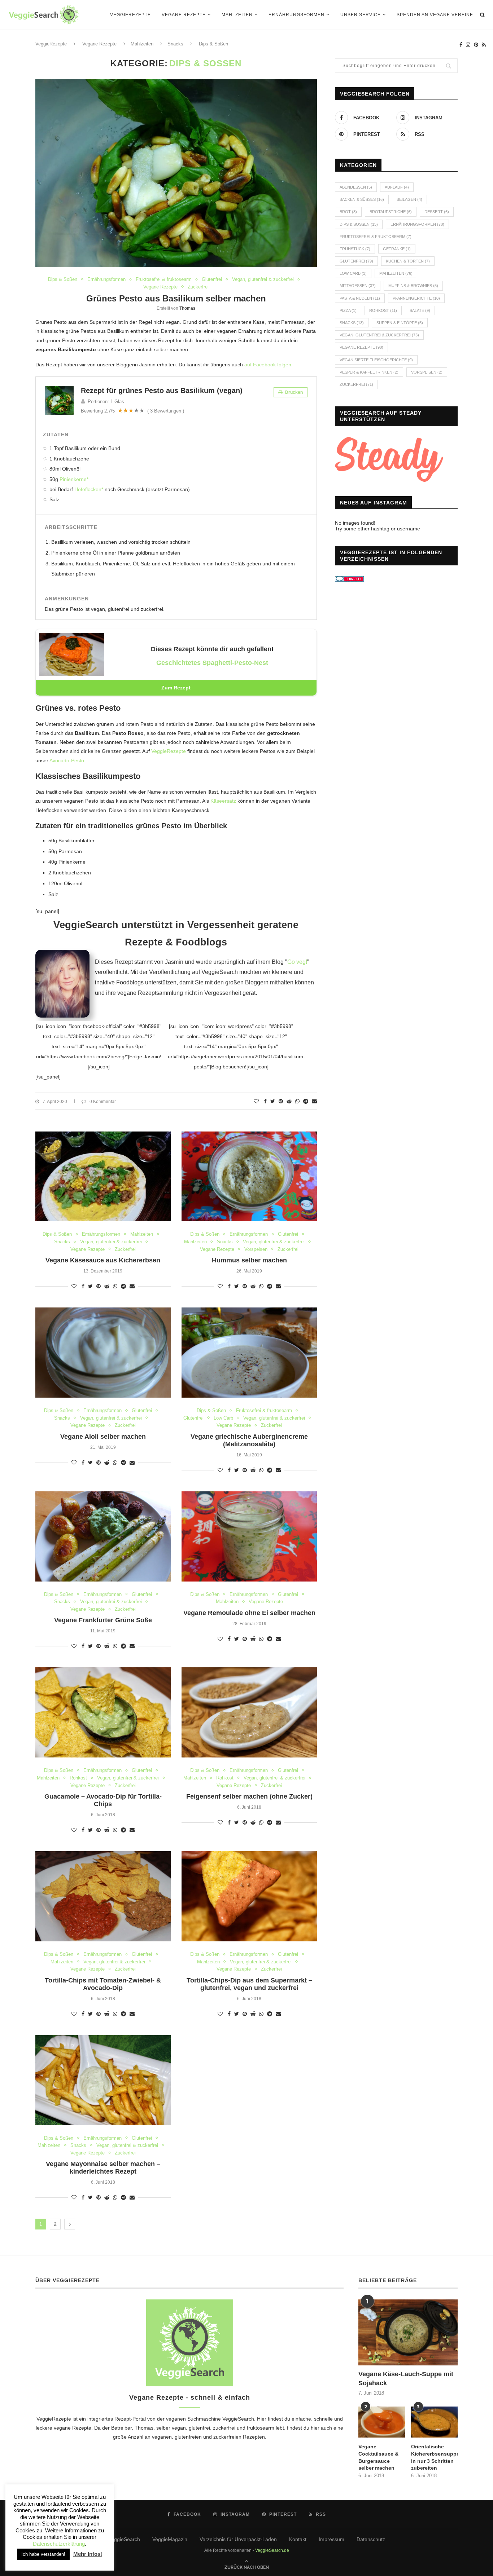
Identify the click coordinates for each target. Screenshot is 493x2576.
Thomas (187, 308)
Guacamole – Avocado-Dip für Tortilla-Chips (103, 1800)
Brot (348, 212)
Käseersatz (223, 801)
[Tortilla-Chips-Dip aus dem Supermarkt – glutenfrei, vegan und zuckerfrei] (249, 1896)
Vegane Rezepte (184, 15)
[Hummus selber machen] (249, 1177)
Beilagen (409, 199)
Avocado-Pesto (67, 760)
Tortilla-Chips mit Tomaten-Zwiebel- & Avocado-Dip (103, 1984)
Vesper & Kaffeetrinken (369, 372)
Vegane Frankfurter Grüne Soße (103, 1620)
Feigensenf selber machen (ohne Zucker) (249, 1796)
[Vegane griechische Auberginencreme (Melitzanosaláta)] (249, 1353)
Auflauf (397, 187)
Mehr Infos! (88, 2554)
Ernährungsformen (296, 15)
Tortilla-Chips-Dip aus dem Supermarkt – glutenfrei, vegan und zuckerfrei (249, 1984)
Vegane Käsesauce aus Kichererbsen (103, 1260)
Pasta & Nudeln (360, 298)
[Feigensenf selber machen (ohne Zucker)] (249, 1712)
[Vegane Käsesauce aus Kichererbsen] (103, 1177)
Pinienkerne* (74, 479)
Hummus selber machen (249, 1260)
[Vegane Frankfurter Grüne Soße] (103, 1536)
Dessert (437, 212)
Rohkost (78, 1778)
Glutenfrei (212, 279)
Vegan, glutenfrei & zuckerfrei (263, 279)
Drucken (293, 392)
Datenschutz (371, 2539)
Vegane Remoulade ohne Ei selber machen (249, 1613)
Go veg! (297, 962)
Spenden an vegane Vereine (435, 15)
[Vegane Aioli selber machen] (103, 1353)
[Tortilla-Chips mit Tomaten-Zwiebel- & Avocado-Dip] (103, 1896)
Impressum (331, 2539)
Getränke (397, 249)
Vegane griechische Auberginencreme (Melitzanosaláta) (249, 1440)
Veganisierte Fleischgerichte (376, 360)
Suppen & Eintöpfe (400, 323)
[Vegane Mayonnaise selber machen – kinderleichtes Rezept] (103, 2080)
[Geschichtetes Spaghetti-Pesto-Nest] (72, 638)
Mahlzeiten (237, 15)
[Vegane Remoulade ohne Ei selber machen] (249, 1536)
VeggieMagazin (170, 2539)
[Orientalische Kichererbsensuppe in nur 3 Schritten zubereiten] (434, 2422)
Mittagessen (358, 286)
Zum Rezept (176, 688)
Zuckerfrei (198, 287)
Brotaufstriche (391, 212)
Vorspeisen (256, 1249)
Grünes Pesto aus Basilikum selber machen (176, 298)
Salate (420, 310)
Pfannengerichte (416, 298)
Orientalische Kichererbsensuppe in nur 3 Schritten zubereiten (434, 2457)
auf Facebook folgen (268, 365)
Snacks (62, 1242)
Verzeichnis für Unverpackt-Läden (238, 2539)
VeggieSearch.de (272, 2550)
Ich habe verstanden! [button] (43, 2554)
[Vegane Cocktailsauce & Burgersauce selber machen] (382, 2422)
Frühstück (355, 249)
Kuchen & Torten (408, 261)
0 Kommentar (103, 1102)
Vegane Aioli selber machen (103, 1437)
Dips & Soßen (63, 279)
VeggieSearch (238, 2419)
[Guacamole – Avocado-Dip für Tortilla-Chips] (103, 1712)
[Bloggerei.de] (349, 581)
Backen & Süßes (362, 199)
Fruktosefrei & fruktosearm (164, 279)
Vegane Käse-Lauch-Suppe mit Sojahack (406, 2379)
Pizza (348, 310)
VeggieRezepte (130, 15)
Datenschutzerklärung (59, 2544)
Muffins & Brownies (413, 286)
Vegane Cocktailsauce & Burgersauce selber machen (378, 2457)
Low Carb (223, 1418)
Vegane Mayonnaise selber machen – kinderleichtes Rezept (103, 2168)
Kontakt (298, 2539)
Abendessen (356, 187)
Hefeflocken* (89, 489)
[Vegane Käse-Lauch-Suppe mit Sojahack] (408, 2332)
